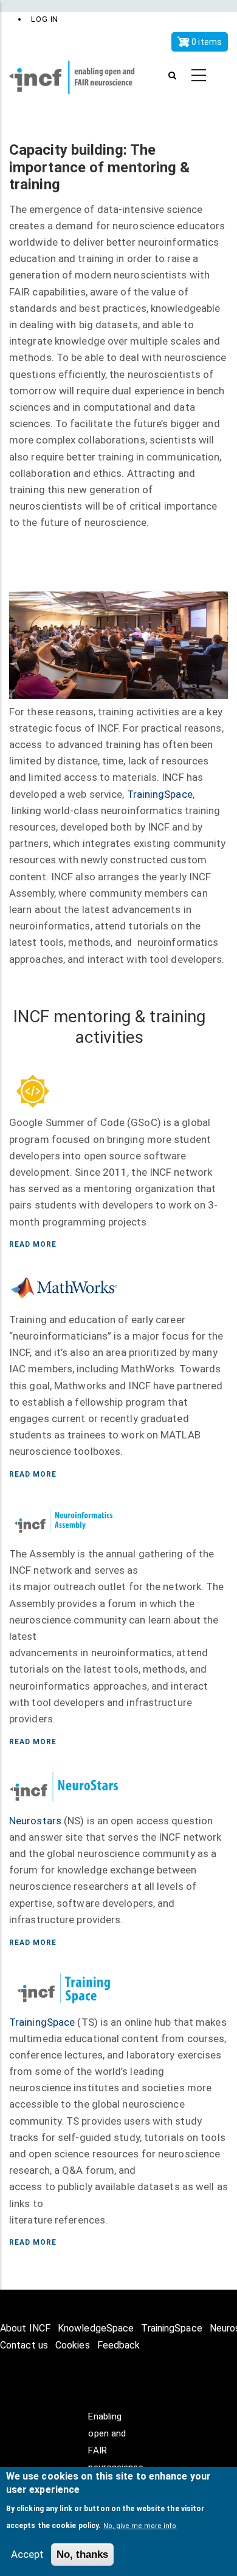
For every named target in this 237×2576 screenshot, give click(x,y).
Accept (27, 2554)
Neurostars (35, 1821)
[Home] (79, 76)
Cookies (73, 2345)
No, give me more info (140, 2526)
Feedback (119, 2345)
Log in (45, 19)
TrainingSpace (160, 794)
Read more (33, 1244)
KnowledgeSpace (96, 2328)
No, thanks (82, 2554)
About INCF (25, 2328)
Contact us (24, 2345)
